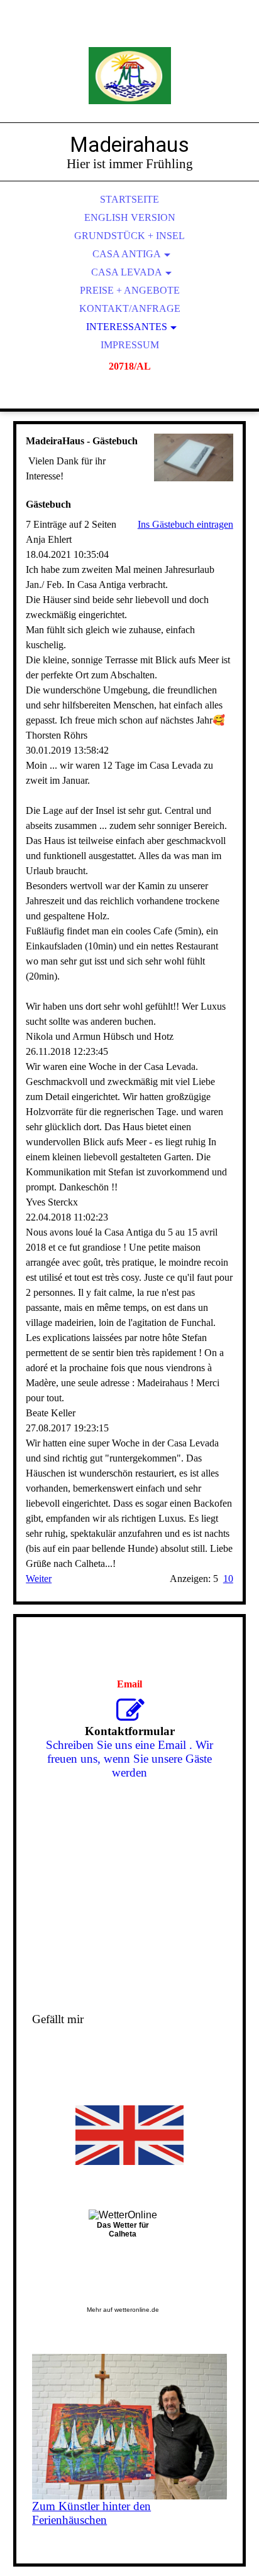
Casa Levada (127, 272)
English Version (130, 217)
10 (228, 1579)
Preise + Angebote (130, 290)
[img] (129, 75)
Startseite (129, 199)
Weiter (39, 1579)
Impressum (130, 345)
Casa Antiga (127, 254)
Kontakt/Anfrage (130, 308)
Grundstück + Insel (129, 236)
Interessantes (127, 327)
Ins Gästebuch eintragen (185, 524)
